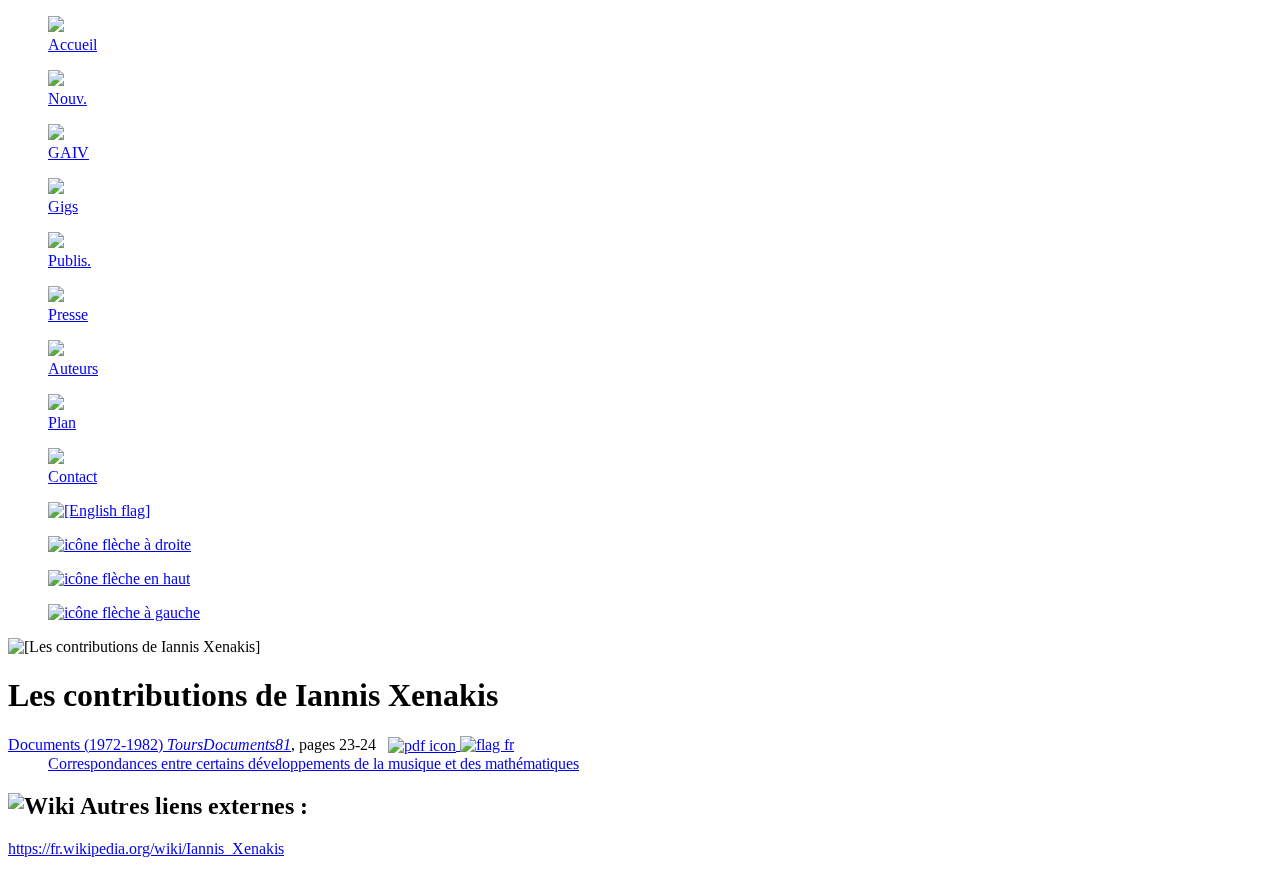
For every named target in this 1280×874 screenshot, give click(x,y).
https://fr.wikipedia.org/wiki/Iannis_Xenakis (146, 848)
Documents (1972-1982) (149, 744)
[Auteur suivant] (119, 544)
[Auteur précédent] (124, 612)
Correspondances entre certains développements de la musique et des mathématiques (313, 763)
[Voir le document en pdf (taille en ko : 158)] (451, 744)
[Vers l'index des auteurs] (119, 578)
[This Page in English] (99, 510)
